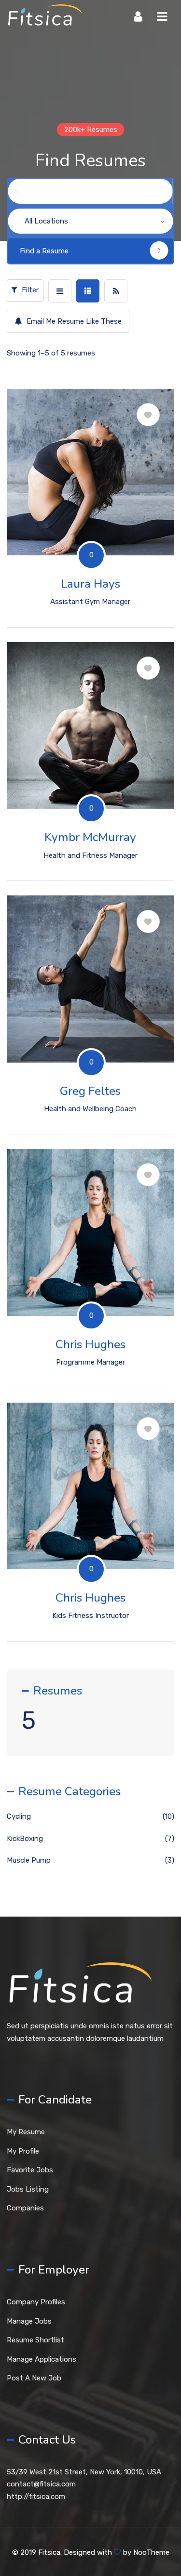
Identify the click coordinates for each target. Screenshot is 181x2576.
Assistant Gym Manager (90, 602)
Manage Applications (42, 2359)
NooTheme (151, 2552)
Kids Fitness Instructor (90, 1616)
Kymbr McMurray (90, 837)
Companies (25, 2208)
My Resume (26, 2132)
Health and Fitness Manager (90, 855)
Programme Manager (90, 1362)
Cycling (90, 535)
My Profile (23, 2151)
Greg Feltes (90, 1091)
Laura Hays (90, 584)
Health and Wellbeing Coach (90, 1109)
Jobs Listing (28, 2189)
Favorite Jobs (30, 2170)
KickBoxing (90, 789)
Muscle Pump (29, 1860)
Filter (29, 290)
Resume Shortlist (35, 2340)
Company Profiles (36, 2302)
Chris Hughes (90, 1344)
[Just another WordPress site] (44, 17)
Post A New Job (34, 2378)
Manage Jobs (29, 2321)
